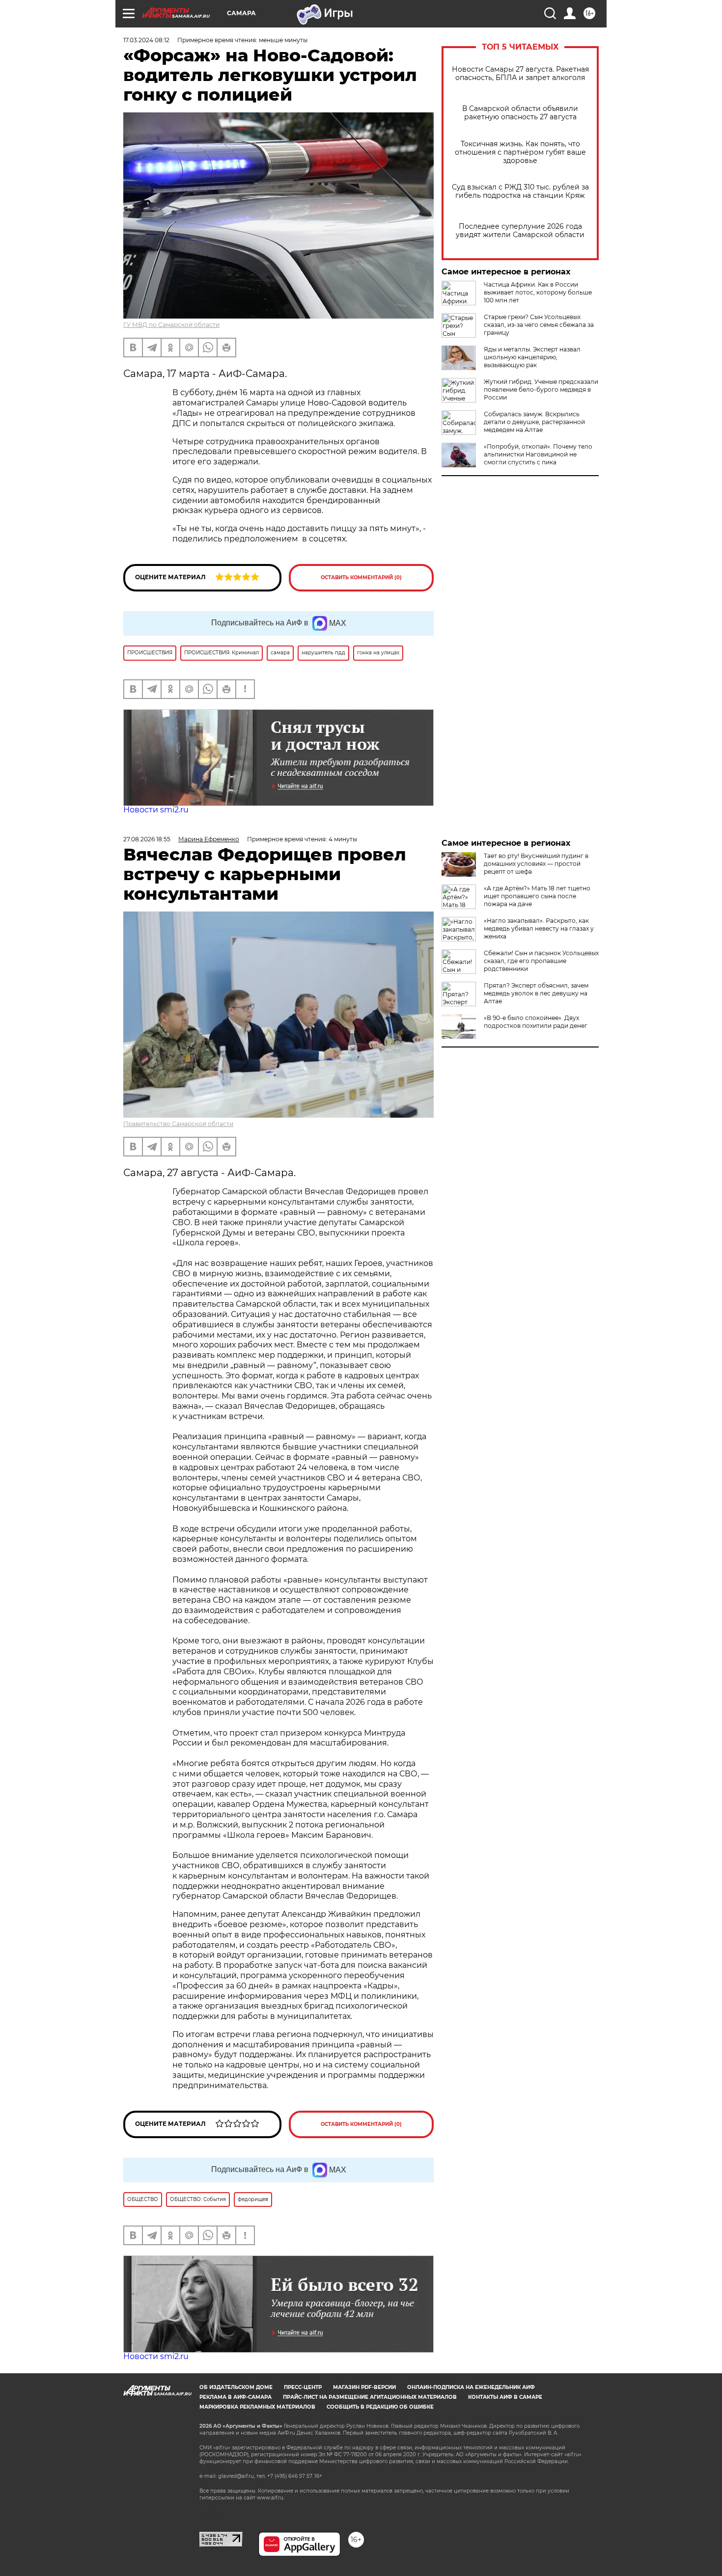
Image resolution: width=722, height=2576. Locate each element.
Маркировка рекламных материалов (257, 2407)
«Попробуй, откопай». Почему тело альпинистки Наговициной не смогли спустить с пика (538, 454)
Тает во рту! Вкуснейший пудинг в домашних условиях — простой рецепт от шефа (536, 864)
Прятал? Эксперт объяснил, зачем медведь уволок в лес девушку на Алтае (536, 993)
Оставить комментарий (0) (361, 577)
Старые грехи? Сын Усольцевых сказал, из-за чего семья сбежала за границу (539, 325)
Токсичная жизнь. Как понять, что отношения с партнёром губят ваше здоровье (520, 152)
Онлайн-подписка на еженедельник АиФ (471, 2387)
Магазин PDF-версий (364, 2387)
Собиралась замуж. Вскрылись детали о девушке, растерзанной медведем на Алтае (534, 422)
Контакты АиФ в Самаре (505, 2397)
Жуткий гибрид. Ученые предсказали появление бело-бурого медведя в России (541, 389)
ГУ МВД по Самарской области (171, 325)
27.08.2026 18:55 (147, 839)
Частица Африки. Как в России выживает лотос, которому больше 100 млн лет (538, 292)
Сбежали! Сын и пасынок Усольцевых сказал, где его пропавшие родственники (541, 961)
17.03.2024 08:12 (146, 40)
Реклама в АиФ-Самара (236, 2397)
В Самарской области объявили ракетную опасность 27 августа (520, 113)
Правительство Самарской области (178, 1124)
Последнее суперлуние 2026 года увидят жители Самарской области (520, 231)
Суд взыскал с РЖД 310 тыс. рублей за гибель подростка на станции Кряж (520, 191)
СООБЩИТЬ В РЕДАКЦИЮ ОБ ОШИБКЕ (380, 2407)
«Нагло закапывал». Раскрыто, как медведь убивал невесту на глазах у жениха (539, 928)
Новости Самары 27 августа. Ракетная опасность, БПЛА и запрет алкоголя (520, 74)
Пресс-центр (303, 2387)
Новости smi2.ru (156, 810)
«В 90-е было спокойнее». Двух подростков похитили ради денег (536, 1022)
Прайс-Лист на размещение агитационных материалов (370, 2397)
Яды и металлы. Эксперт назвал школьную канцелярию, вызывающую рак (532, 357)
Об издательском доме (236, 2387)
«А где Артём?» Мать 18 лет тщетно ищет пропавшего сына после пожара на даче (537, 896)
